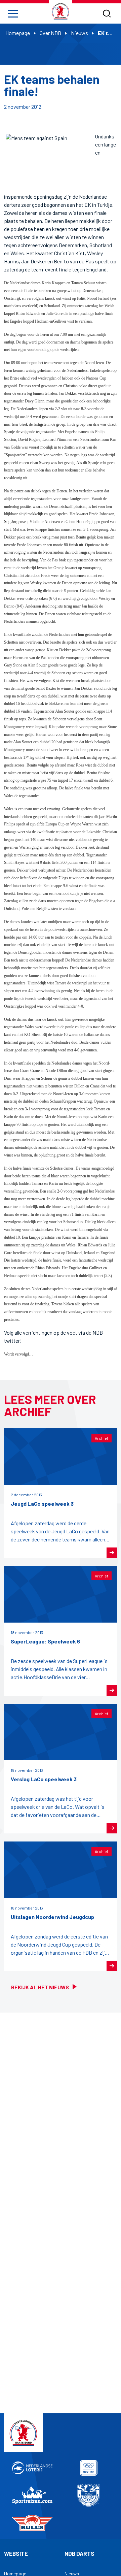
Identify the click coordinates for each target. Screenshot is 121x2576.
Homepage (18, 33)
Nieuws (79, 33)
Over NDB (50, 33)
